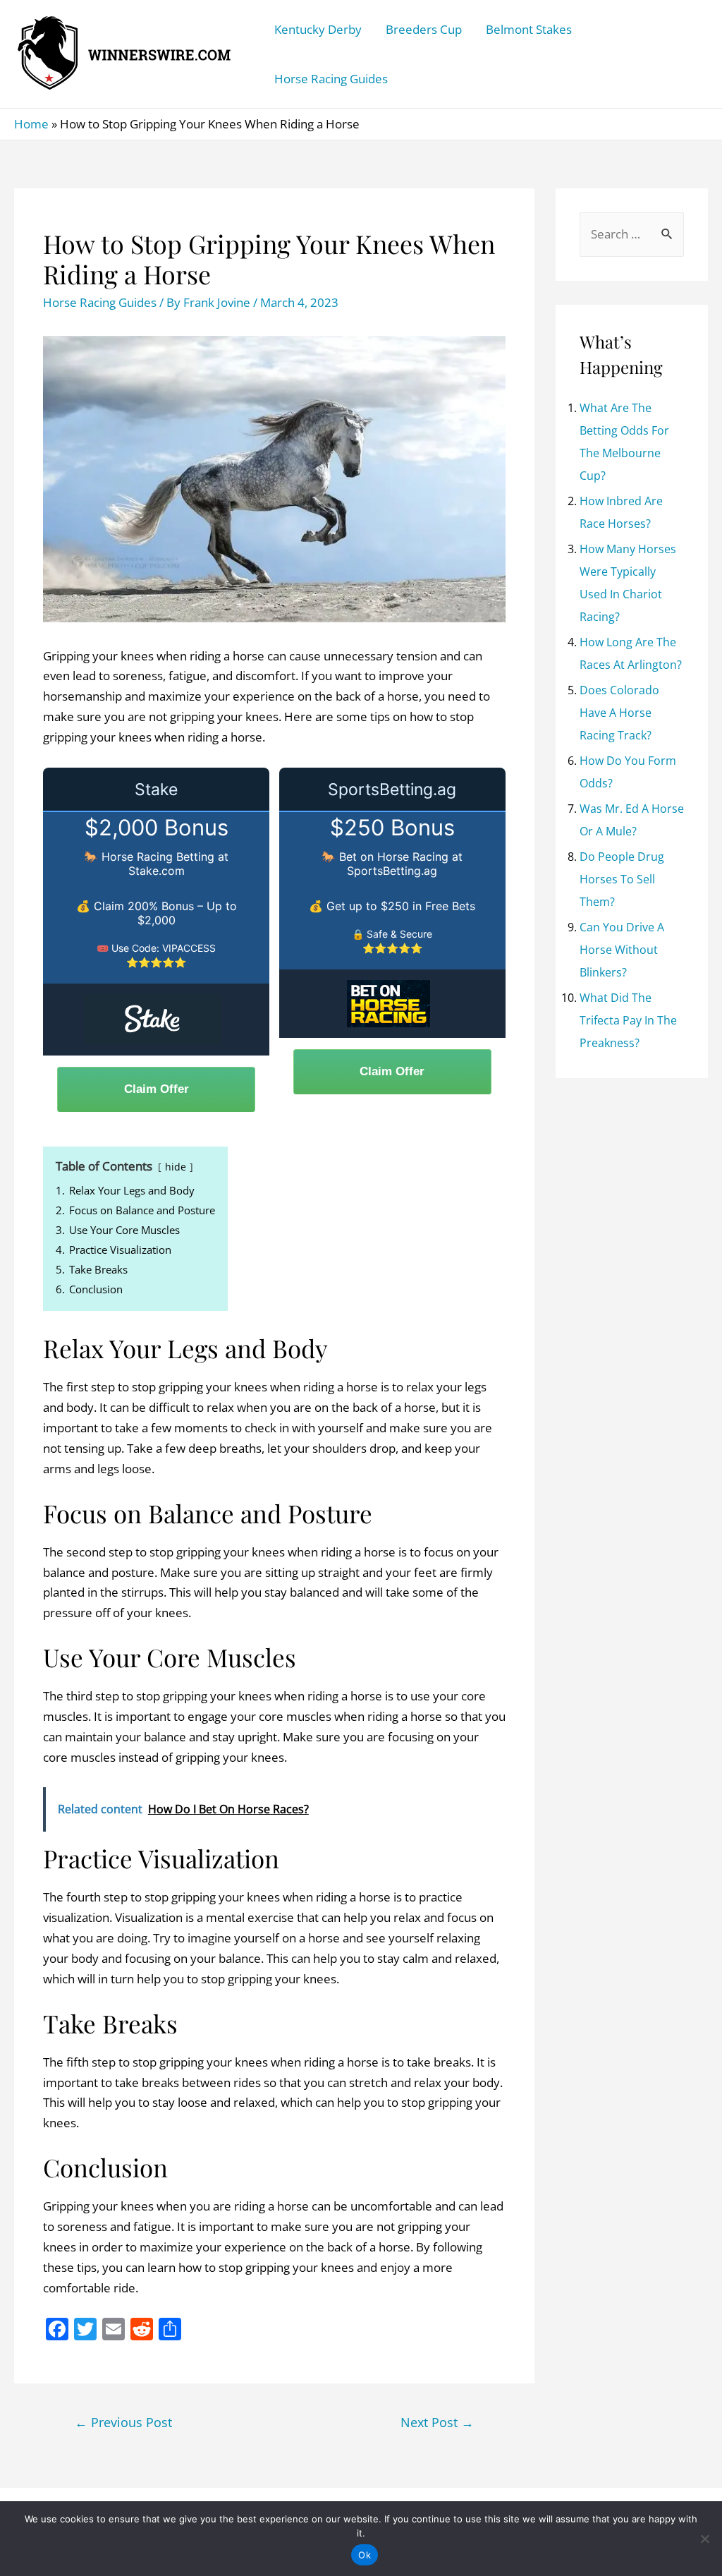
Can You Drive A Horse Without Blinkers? (622, 950)
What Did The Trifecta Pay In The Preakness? (628, 1020)
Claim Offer (157, 1089)
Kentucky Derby (318, 29)
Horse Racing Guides (331, 79)
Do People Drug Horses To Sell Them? (622, 879)
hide (176, 1167)
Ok (365, 2555)
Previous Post (123, 2422)
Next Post (437, 2422)
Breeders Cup (424, 29)
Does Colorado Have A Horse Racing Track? (619, 713)
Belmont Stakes (529, 29)
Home (31, 124)
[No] (704, 2539)
